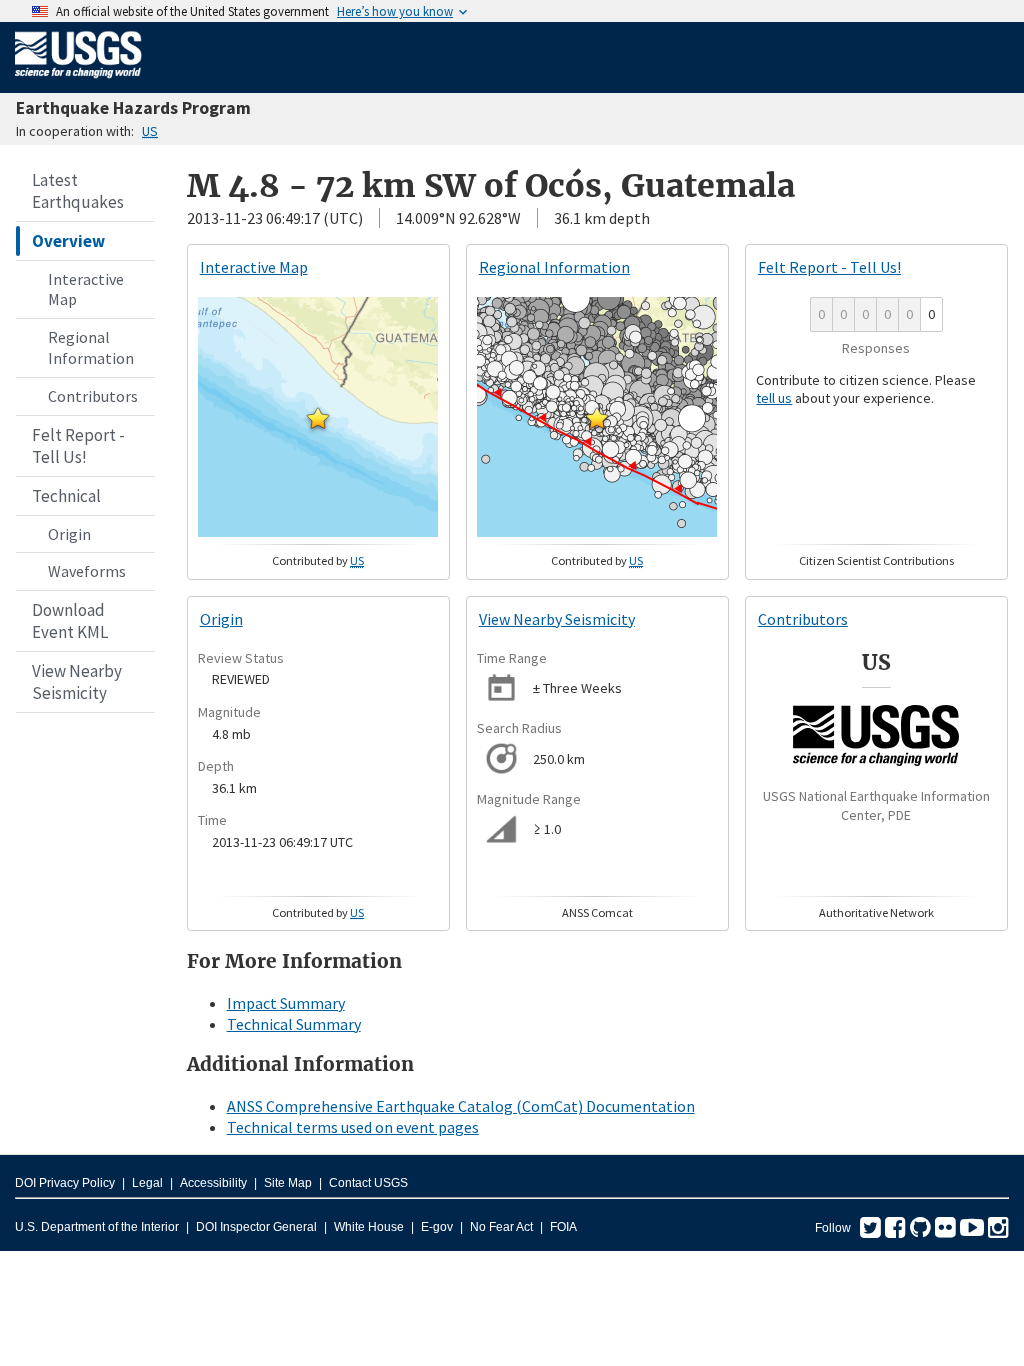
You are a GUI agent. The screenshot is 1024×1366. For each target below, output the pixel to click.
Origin (69, 534)
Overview (68, 241)
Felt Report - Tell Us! (78, 446)
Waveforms (87, 571)
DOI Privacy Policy (65, 1183)
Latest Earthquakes (78, 191)
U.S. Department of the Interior (97, 1227)
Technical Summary (294, 1024)
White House (369, 1227)
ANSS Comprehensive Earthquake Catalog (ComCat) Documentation (461, 1106)
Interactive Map (86, 289)
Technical (66, 496)
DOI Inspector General (256, 1227)
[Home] (78, 82)
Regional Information (91, 347)
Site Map (288, 1183)
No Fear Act (501, 1227)
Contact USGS (368, 1183)
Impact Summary (286, 1003)
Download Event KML (70, 621)
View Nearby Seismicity (77, 682)
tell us (774, 398)
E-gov (437, 1227)
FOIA (563, 1227)
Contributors (93, 396)
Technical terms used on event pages (353, 1127)
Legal (147, 1183)
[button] (318, 418)
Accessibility (213, 1183)
